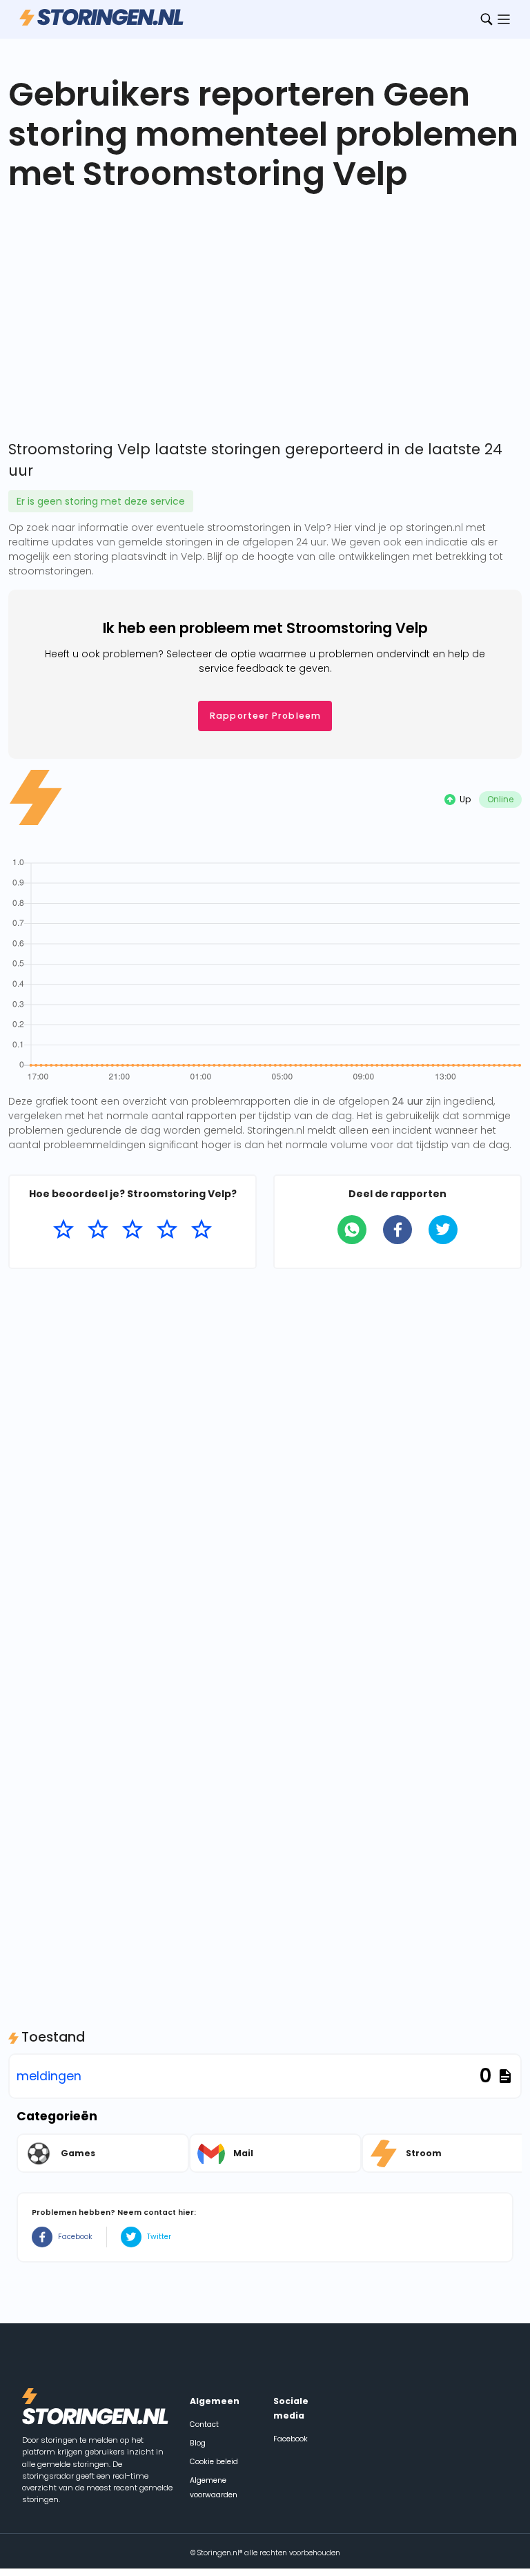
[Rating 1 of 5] (63, 1230)
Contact (204, 2424)
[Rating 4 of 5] (167, 1230)
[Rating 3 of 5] (132, 1230)
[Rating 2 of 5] (98, 1230)
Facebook (75, 2237)
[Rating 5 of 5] (202, 1230)
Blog (198, 2443)
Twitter (159, 2237)
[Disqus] (265, 1456)
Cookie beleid (214, 2462)
